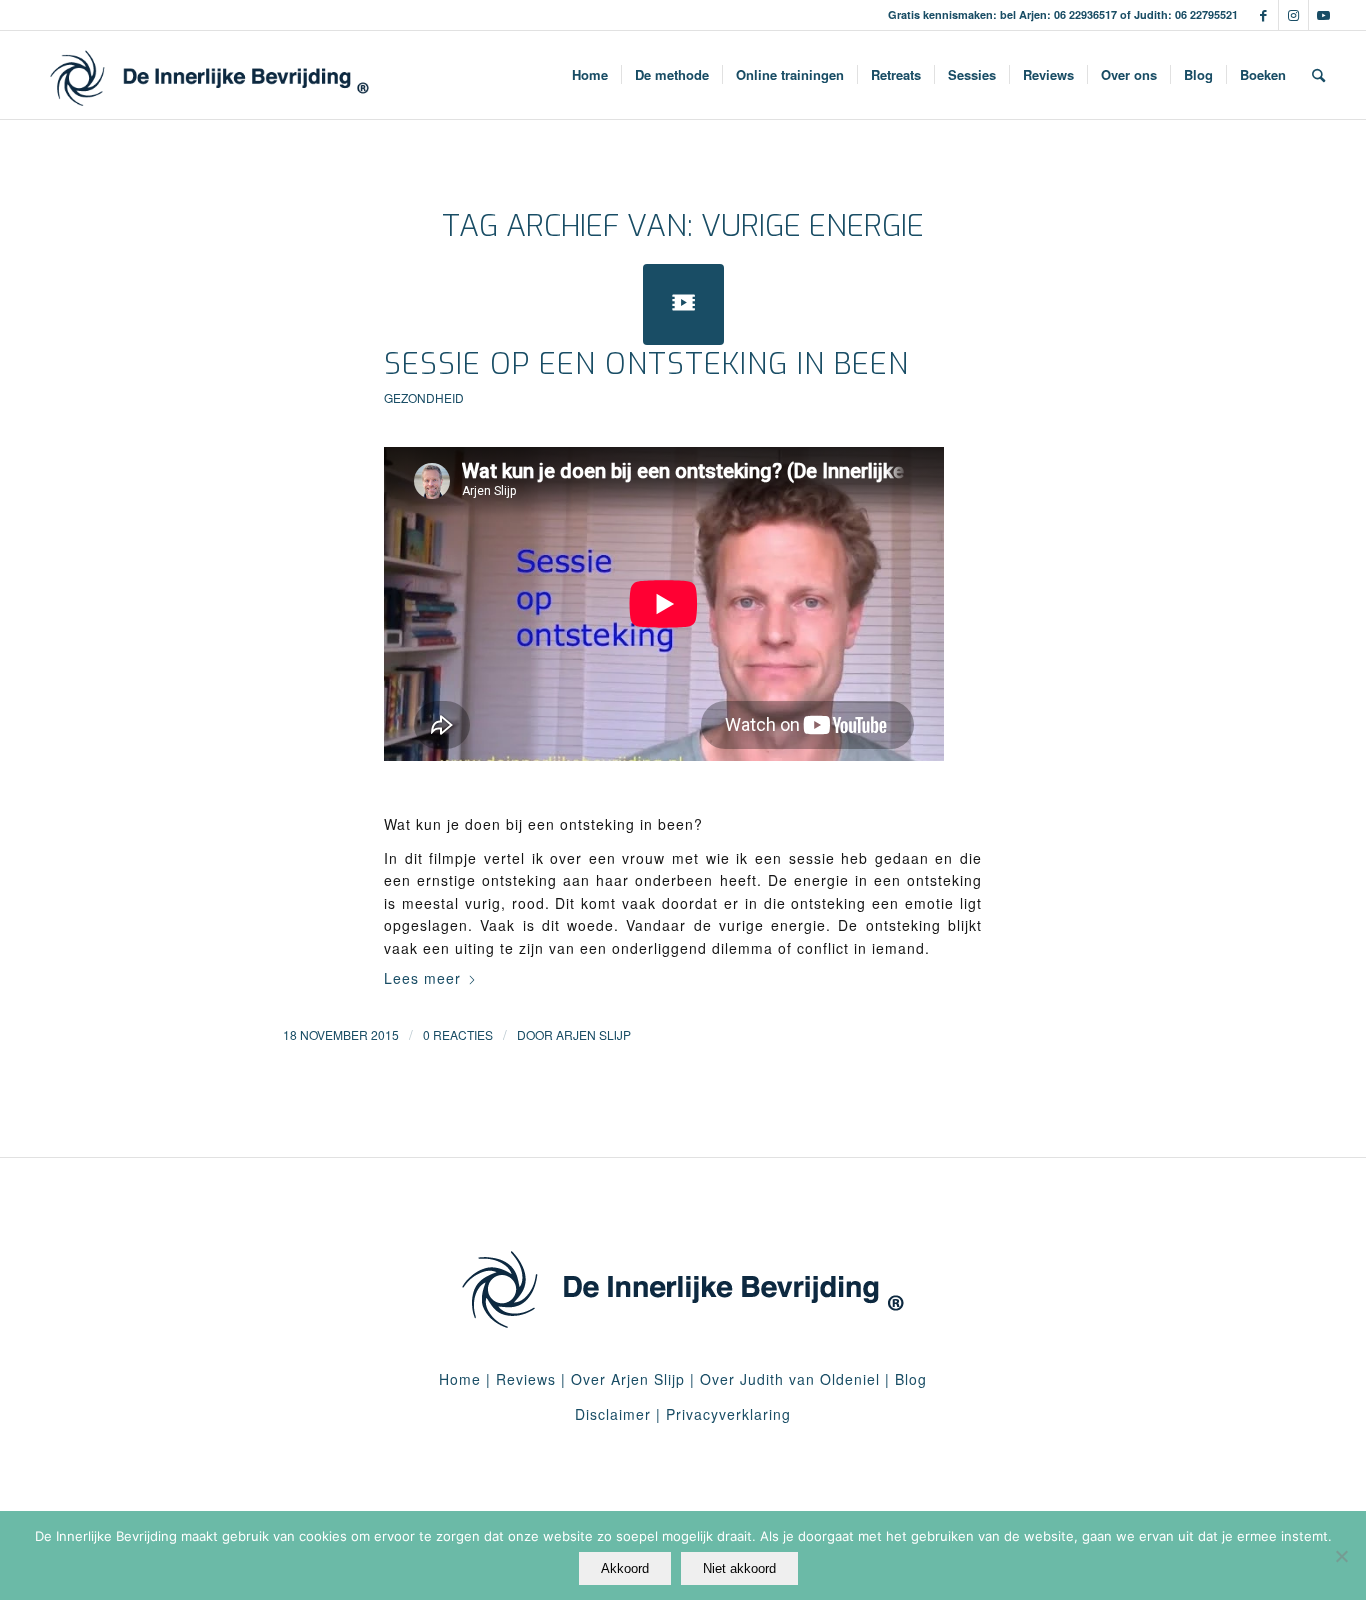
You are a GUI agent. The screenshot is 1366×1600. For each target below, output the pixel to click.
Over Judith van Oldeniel (787, 1379)
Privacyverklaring (728, 1414)
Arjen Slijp (593, 1034)
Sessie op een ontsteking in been (646, 364)
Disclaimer (613, 1414)
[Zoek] (1318, 75)
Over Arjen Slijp (628, 1379)
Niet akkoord (739, 1568)
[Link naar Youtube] (1324, 15)
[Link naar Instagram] (1293, 15)
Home (460, 1379)
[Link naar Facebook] (1263, 15)
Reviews (526, 1379)
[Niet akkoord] (1341, 1556)
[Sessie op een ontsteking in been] (683, 304)
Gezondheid (424, 397)
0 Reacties (458, 1034)
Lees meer (422, 978)
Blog (911, 1379)
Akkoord (625, 1568)
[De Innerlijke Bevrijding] (209, 75)
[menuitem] (590, 75)
